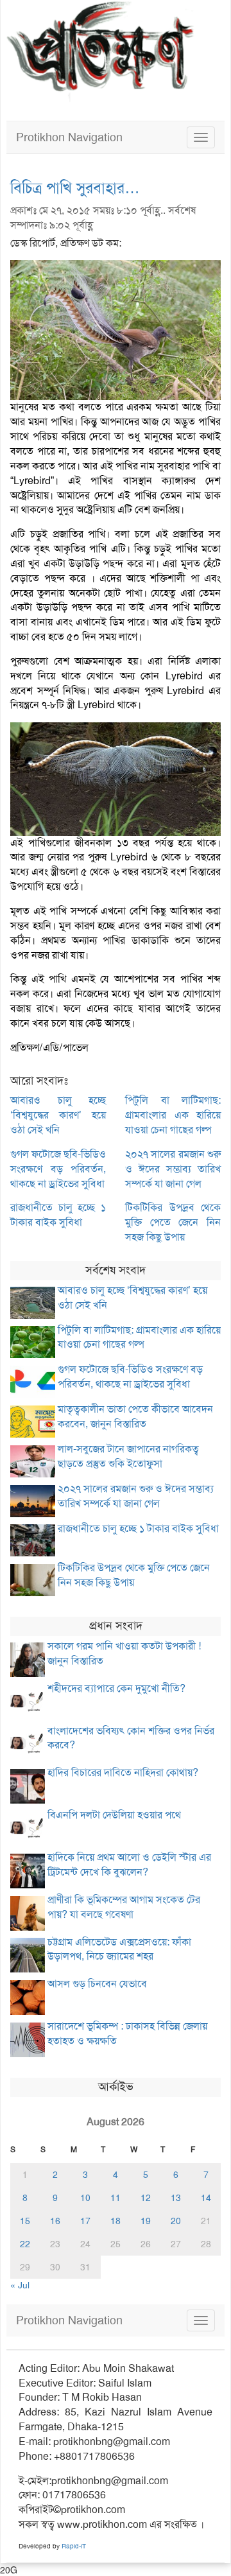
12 (146, 2198)
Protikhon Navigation (69, 137)
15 (25, 2221)
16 (55, 2221)
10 (85, 2198)
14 (206, 2198)
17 (85, 2221)
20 (176, 2221)
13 (176, 2198)
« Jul (20, 2285)
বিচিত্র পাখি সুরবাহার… (75, 188)
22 (25, 2244)
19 (146, 2221)
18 (116, 2221)
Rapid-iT (74, 2546)
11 (116, 2198)
